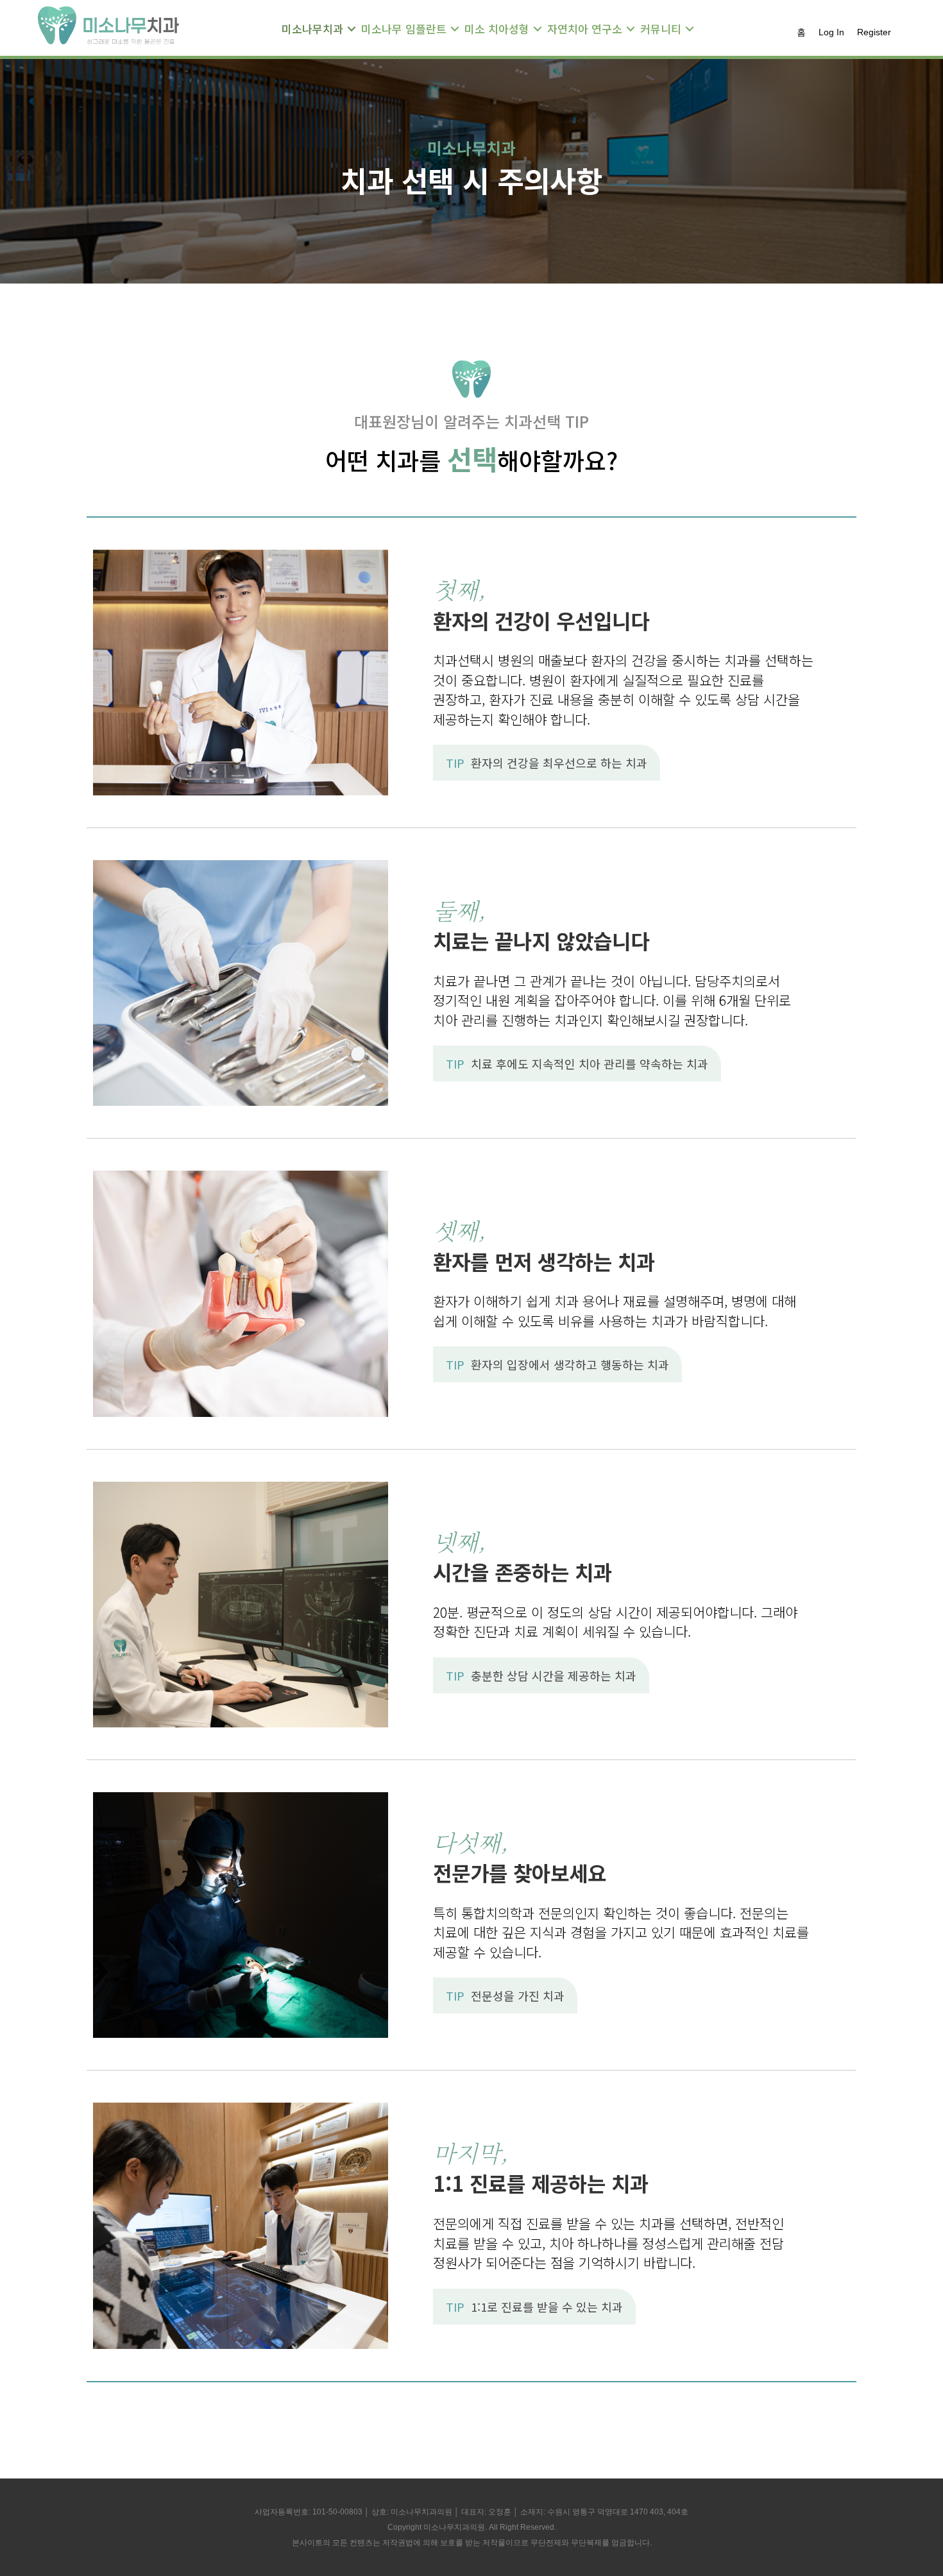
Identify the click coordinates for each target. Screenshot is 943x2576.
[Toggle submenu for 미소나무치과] (352, 29)
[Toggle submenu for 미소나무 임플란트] (455, 29)
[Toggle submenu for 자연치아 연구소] (631, 29)
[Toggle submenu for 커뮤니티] (690, 29)
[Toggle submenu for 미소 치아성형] (538, 29)
